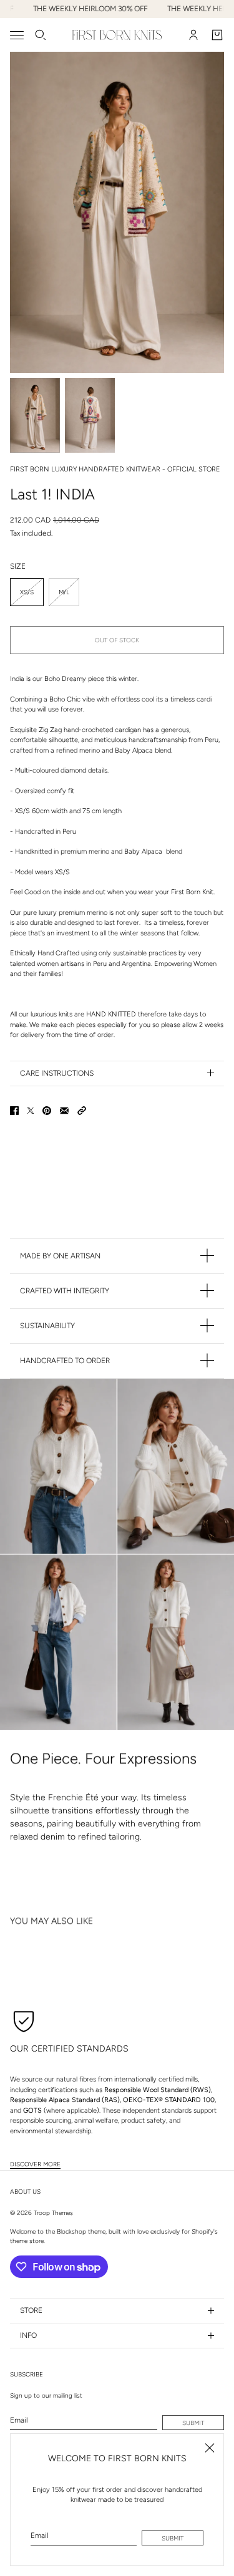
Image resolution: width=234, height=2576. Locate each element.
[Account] (193, 35)
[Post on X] (31, 1111)
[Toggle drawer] (17, 35)
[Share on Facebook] (14, 1111)
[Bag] (217, 35)
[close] (210, 2448)
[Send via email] (64, 1111)
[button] (82, 1111)
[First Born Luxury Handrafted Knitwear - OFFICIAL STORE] (117, 35)
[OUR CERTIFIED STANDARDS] (24, 2020)
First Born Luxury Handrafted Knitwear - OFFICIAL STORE (115, 469)
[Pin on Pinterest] (47, 1111)
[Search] (41, 35)
